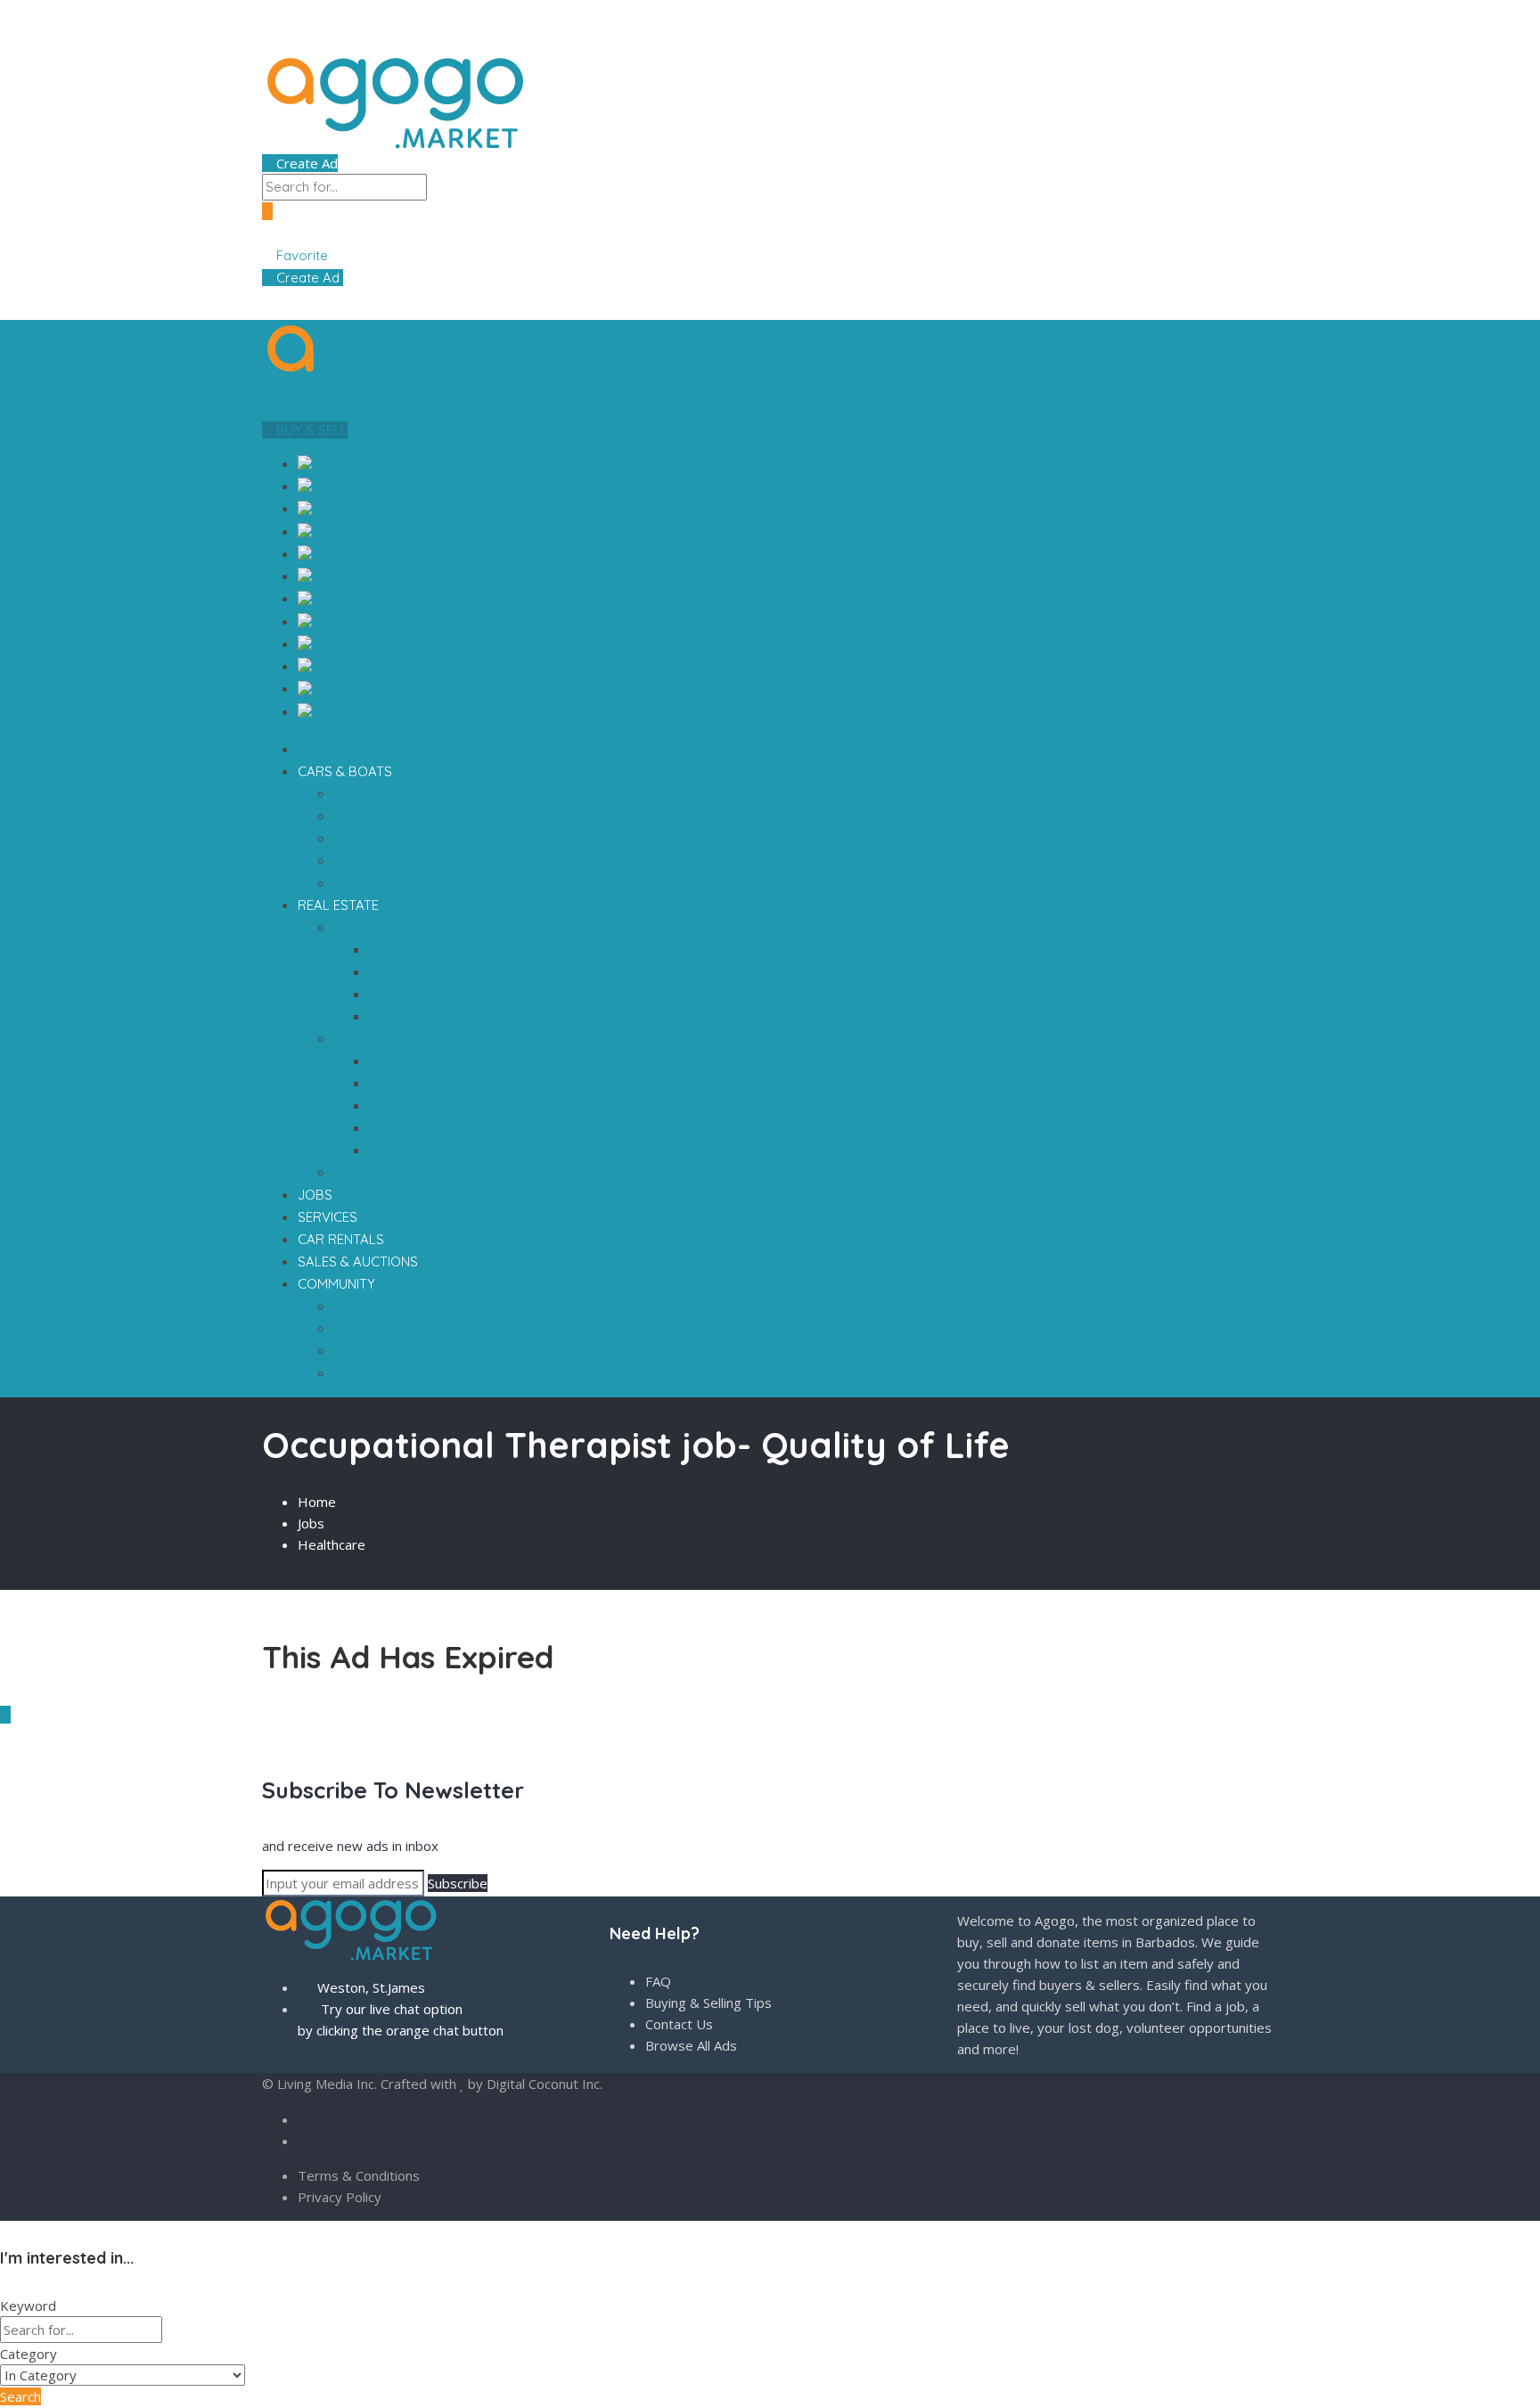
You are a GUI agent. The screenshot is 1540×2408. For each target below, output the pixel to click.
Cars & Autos (405, 509)
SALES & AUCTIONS (358, 1261)
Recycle (358, 1328)
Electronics (398, 532)
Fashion (389, 555)
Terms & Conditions (359, 2175)
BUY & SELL (310, 430)
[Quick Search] (267, 1579)
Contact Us (679, 2024)
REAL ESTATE (340, 905)
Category (29, 2354)
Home (317, 1502)
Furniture (392, 577)
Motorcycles (372, 816)
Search (20, 2396)
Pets (378, 713)
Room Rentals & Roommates (460, 1106)
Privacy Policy (340, 2197)
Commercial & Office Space (455, 972)
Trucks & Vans (377, 860)
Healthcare (332, 1544)
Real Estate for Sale (397, 927)
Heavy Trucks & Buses (402, 883)
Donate (356, 1306)
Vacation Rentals (386, 1172)
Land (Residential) (425, 994)
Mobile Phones (410, 645)
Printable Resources (396, 1373)
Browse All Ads (691, 2045)
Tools (381, 667)
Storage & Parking (426, 1128)
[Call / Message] (296, 233)
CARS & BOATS (347, 771)
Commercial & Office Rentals (459, 1150)
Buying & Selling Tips (709, 2003)
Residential (403, 950)
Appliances (398, 465)
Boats (383, 487)
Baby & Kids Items (421, 599)
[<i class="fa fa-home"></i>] (303, 749)
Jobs (311, 1523)
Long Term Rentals (427, 1061)
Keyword (28, 2306)
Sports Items (404, 622)
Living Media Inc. (327, 2084)
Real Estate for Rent (397, 1039)
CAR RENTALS (341, 1239)
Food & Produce (415, 689)
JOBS (315, 1195)
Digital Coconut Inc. (545, 2084)
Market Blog (372, 1351)
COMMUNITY (338, 1284)
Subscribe (458, 1883)
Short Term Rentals (428, 1083)
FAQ (658, 1981)
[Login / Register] (283, 233)
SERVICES (328, 1217)
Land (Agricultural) (426, 1016)
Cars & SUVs (373, 794)
